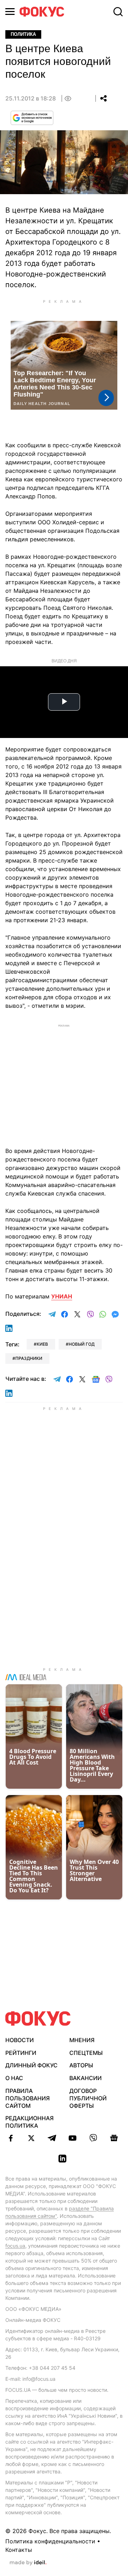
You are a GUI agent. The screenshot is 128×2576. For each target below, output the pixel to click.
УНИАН (62, 1296)
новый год (82, 1344)
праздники (29, 1358)
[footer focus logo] (38, 2019)
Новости (20, 2040)
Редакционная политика (30, 2122)
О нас (14, 2078)
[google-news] (114, 2138)
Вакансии (86, 2078)
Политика (23, 34)
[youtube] (73, 2138)
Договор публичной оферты (88, 2098)
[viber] (93, 2138)
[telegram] (52, 2138)
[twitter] (31, 2138)
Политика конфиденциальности (50, 2541)
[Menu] (10, 12)
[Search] (118, 12)
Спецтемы (86, 2053)
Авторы (81, 2065)
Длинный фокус (31, 2065)
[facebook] (11, 2138)
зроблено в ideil (28, 2563)
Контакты (19, 2550)
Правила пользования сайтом (28, 2098)
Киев (42, 1344)
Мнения (82, 2040)
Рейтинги (21, 2053)
